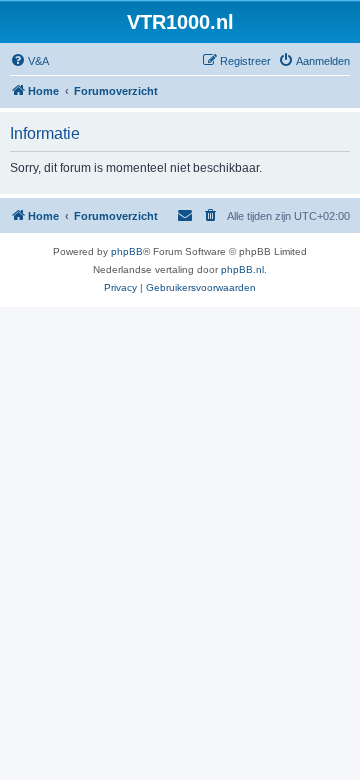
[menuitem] (29, 61)
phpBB (127, 251)
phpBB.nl (242, 269)
